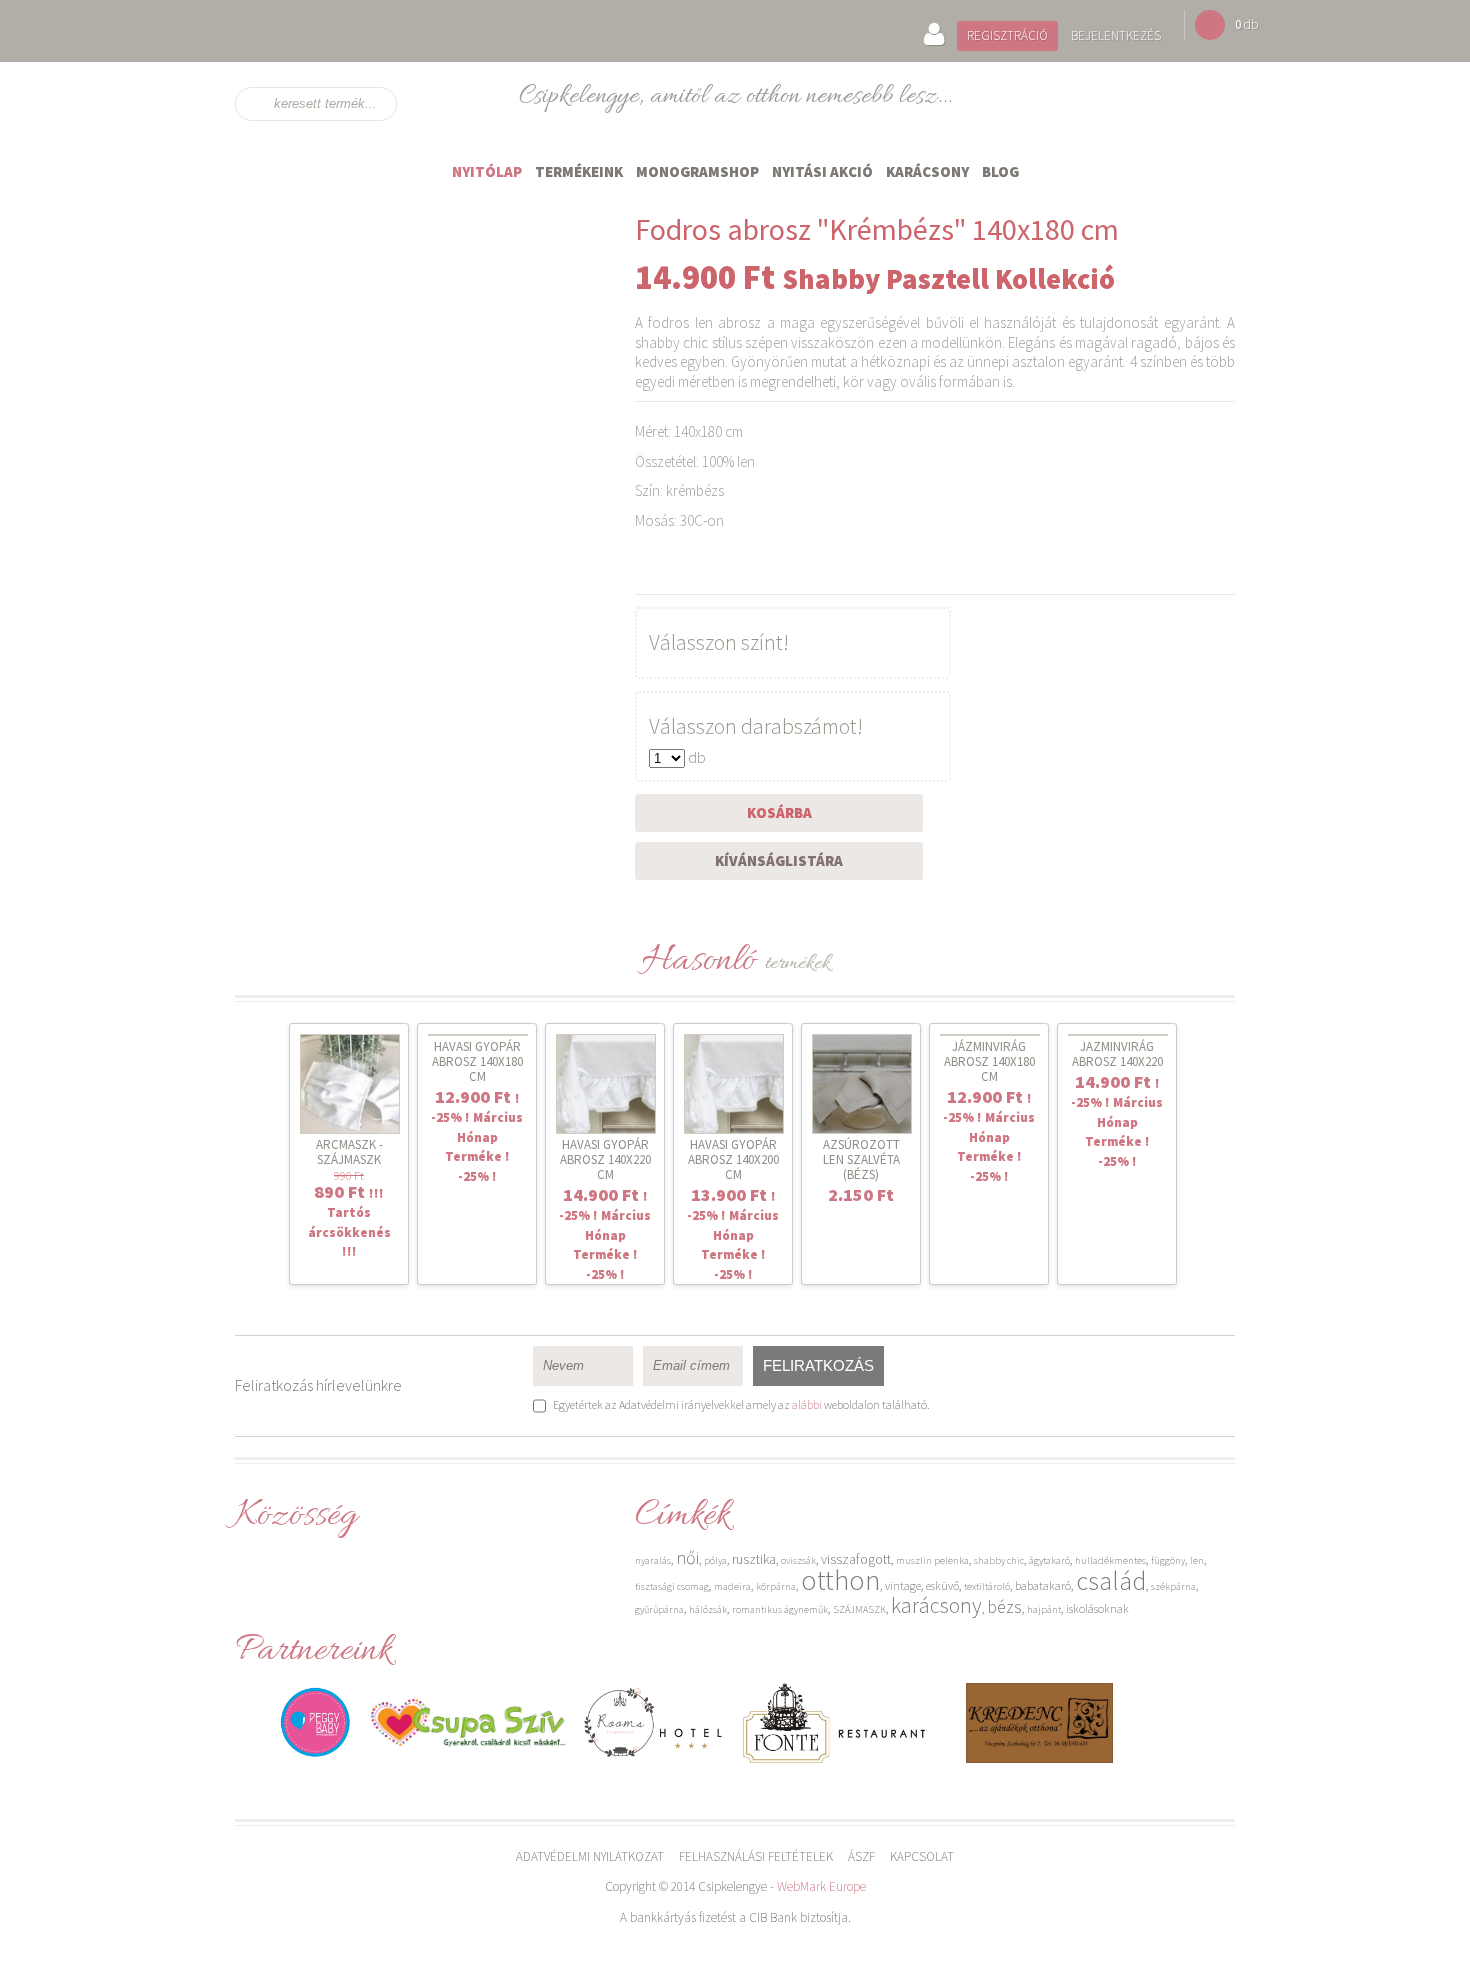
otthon (840, 1580)
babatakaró (1043, 1585)
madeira (732, 1586)
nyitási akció (822, 171)
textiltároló (987, 1586)
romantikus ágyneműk (780, 1609)
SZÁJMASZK (859, 1609)
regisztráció (1007, 35)
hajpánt (1044, 1609)
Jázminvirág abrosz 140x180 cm (989, 1061)
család (1111, 1580)
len (1197, 1560)
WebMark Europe (821, 1886)
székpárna (1173, 1586)
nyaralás (653, 1560)
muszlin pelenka (932, 1560)
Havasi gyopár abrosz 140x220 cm (605, 1159)
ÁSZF (861, 1856)
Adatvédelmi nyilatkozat (590, 1856)
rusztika (754, 1559)
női (687, 1557)
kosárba (779, 812)
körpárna (776, 1586)
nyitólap (487, 171)
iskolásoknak (1097, 1608)
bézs (1004, 1606)
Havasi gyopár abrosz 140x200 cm (733, 1159)
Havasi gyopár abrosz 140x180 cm (477, 1061)
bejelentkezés (1116, 35)
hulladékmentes (1110, 1560)
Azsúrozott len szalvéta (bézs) (861, 1159)
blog (1000, 171)
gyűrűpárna (659, 1609)
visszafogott (856, 1559)
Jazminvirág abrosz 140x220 (1117, 1054)
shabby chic (999, 1560)
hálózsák (708, 1609)
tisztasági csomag (672, 1586)
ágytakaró (1049, 1560)
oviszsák (798, 1560)
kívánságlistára (779, 860)
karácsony (927, 171)
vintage (903, 1585)
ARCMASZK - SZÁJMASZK (349, 1152)
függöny (1168, 1560)
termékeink (579, 171)
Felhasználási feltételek (756, 1856)
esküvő (942, 1585)
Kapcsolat (922, 1856)
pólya (715, 1560)
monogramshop (697, 171)
